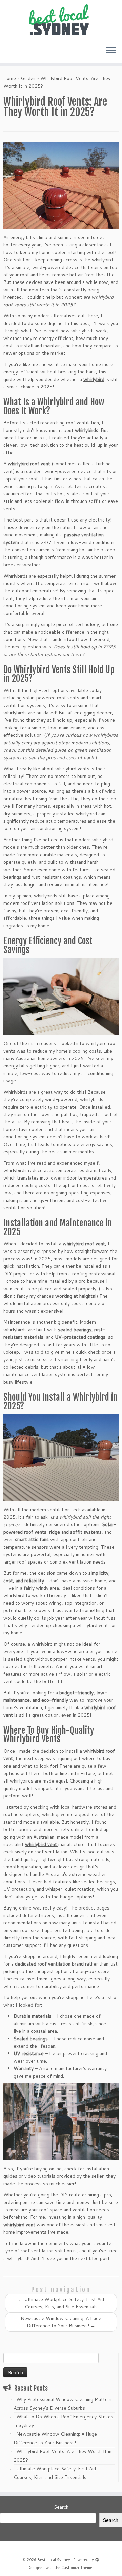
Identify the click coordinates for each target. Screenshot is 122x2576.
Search (61, 2507)
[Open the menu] (111, 51)
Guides (28, 78)
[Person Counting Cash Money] (61, 997)
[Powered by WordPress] (97, 2558)
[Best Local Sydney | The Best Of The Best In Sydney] (61, 20)
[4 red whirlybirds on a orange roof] (61, 186)
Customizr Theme (77, 2568)
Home (10, 78)
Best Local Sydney (54, 2560)
